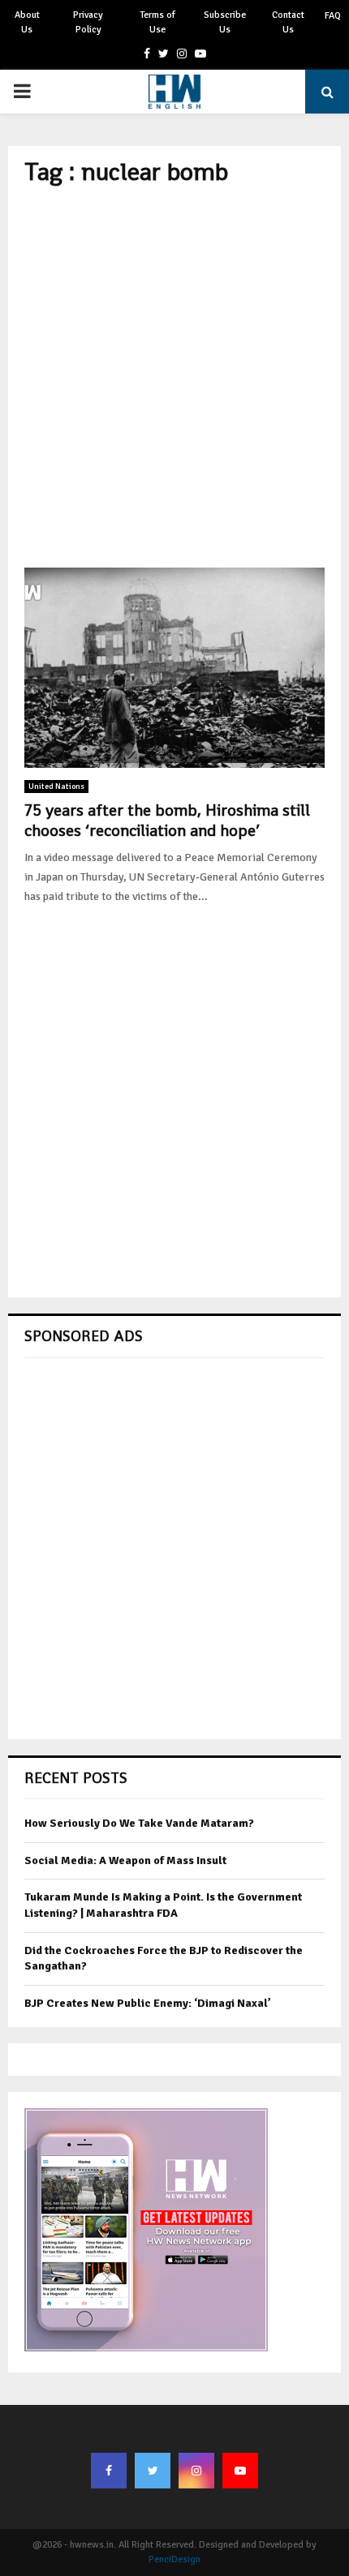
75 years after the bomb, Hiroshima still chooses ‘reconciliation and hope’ (167, 820)
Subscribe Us (225, 22)
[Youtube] (240, 2471)
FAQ (333, 16)
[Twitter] (153, 2471)
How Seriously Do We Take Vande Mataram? (139, 1823)
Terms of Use (157, 22)
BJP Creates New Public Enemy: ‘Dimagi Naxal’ (148, 2003)
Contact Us (288, 22)
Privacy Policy (88, 22)
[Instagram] (196, 2471)
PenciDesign (174, 2559)
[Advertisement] (174, 377)
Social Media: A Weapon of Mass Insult (125, 1860)
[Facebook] (109, 2471)
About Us (27, 22)
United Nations (56, 787)
